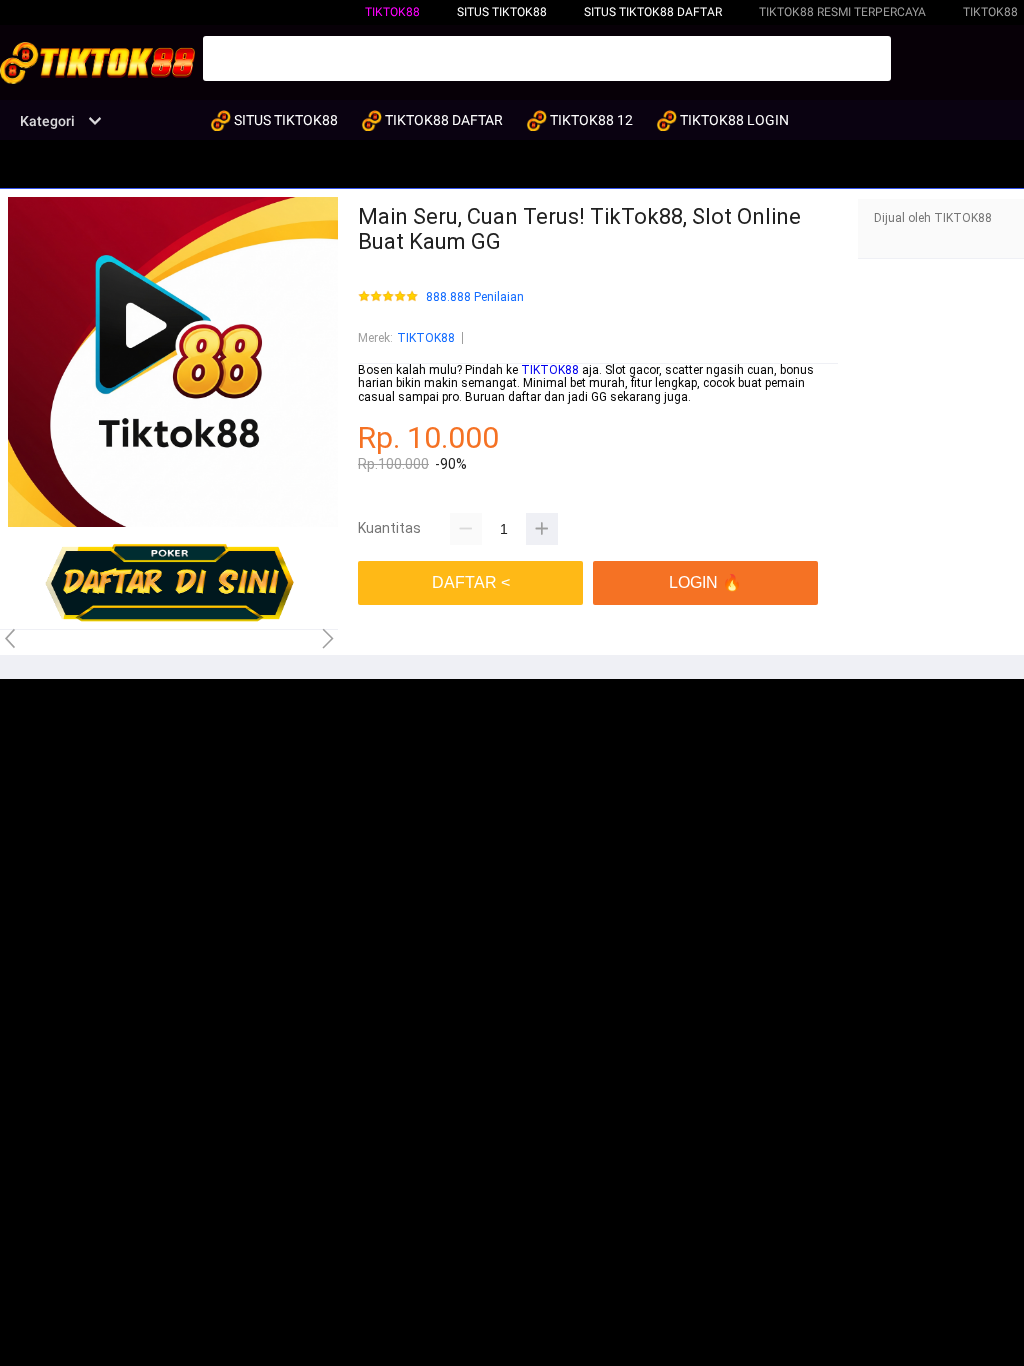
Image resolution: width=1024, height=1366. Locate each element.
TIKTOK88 (392, 12)
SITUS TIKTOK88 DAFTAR (653, 12)
